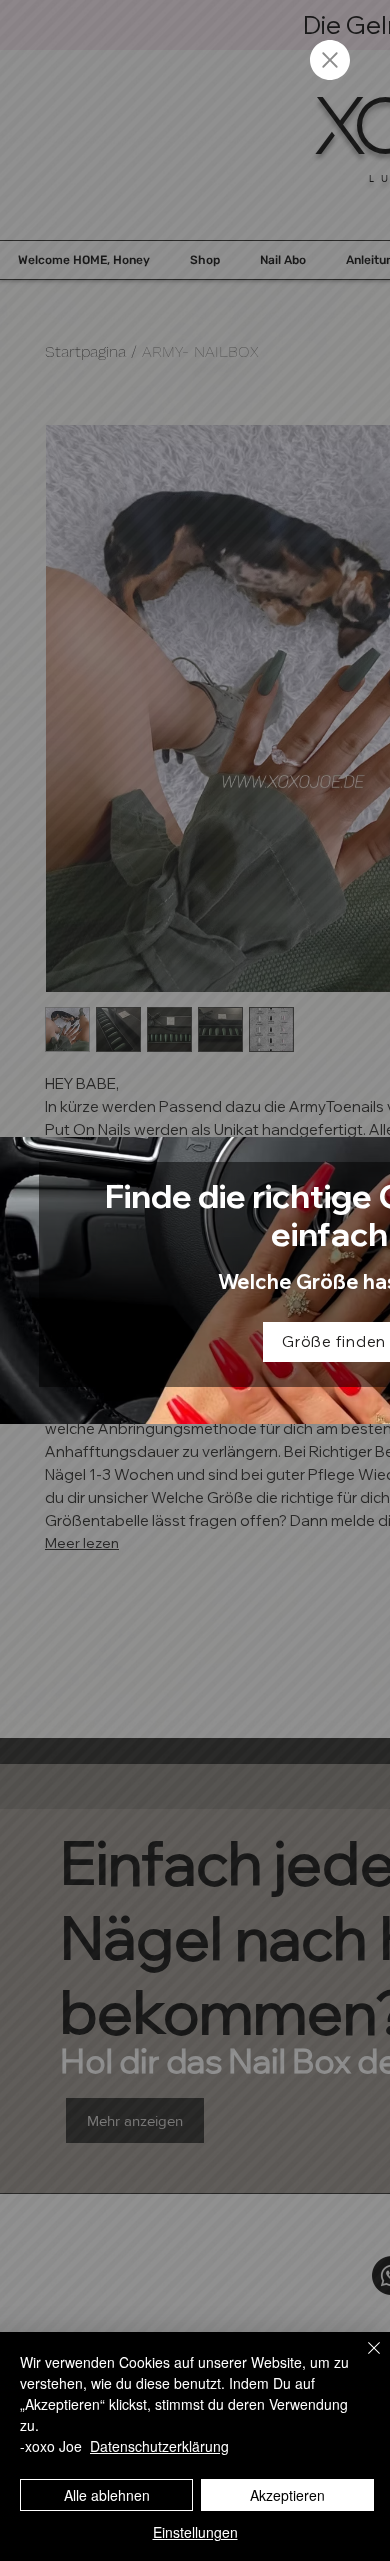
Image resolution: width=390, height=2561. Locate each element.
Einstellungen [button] (195, 2532)
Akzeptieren (287, 2495)
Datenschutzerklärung (159, 2446)
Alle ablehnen (107, 2495)
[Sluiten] (362, 2360)
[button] (330, 60)
